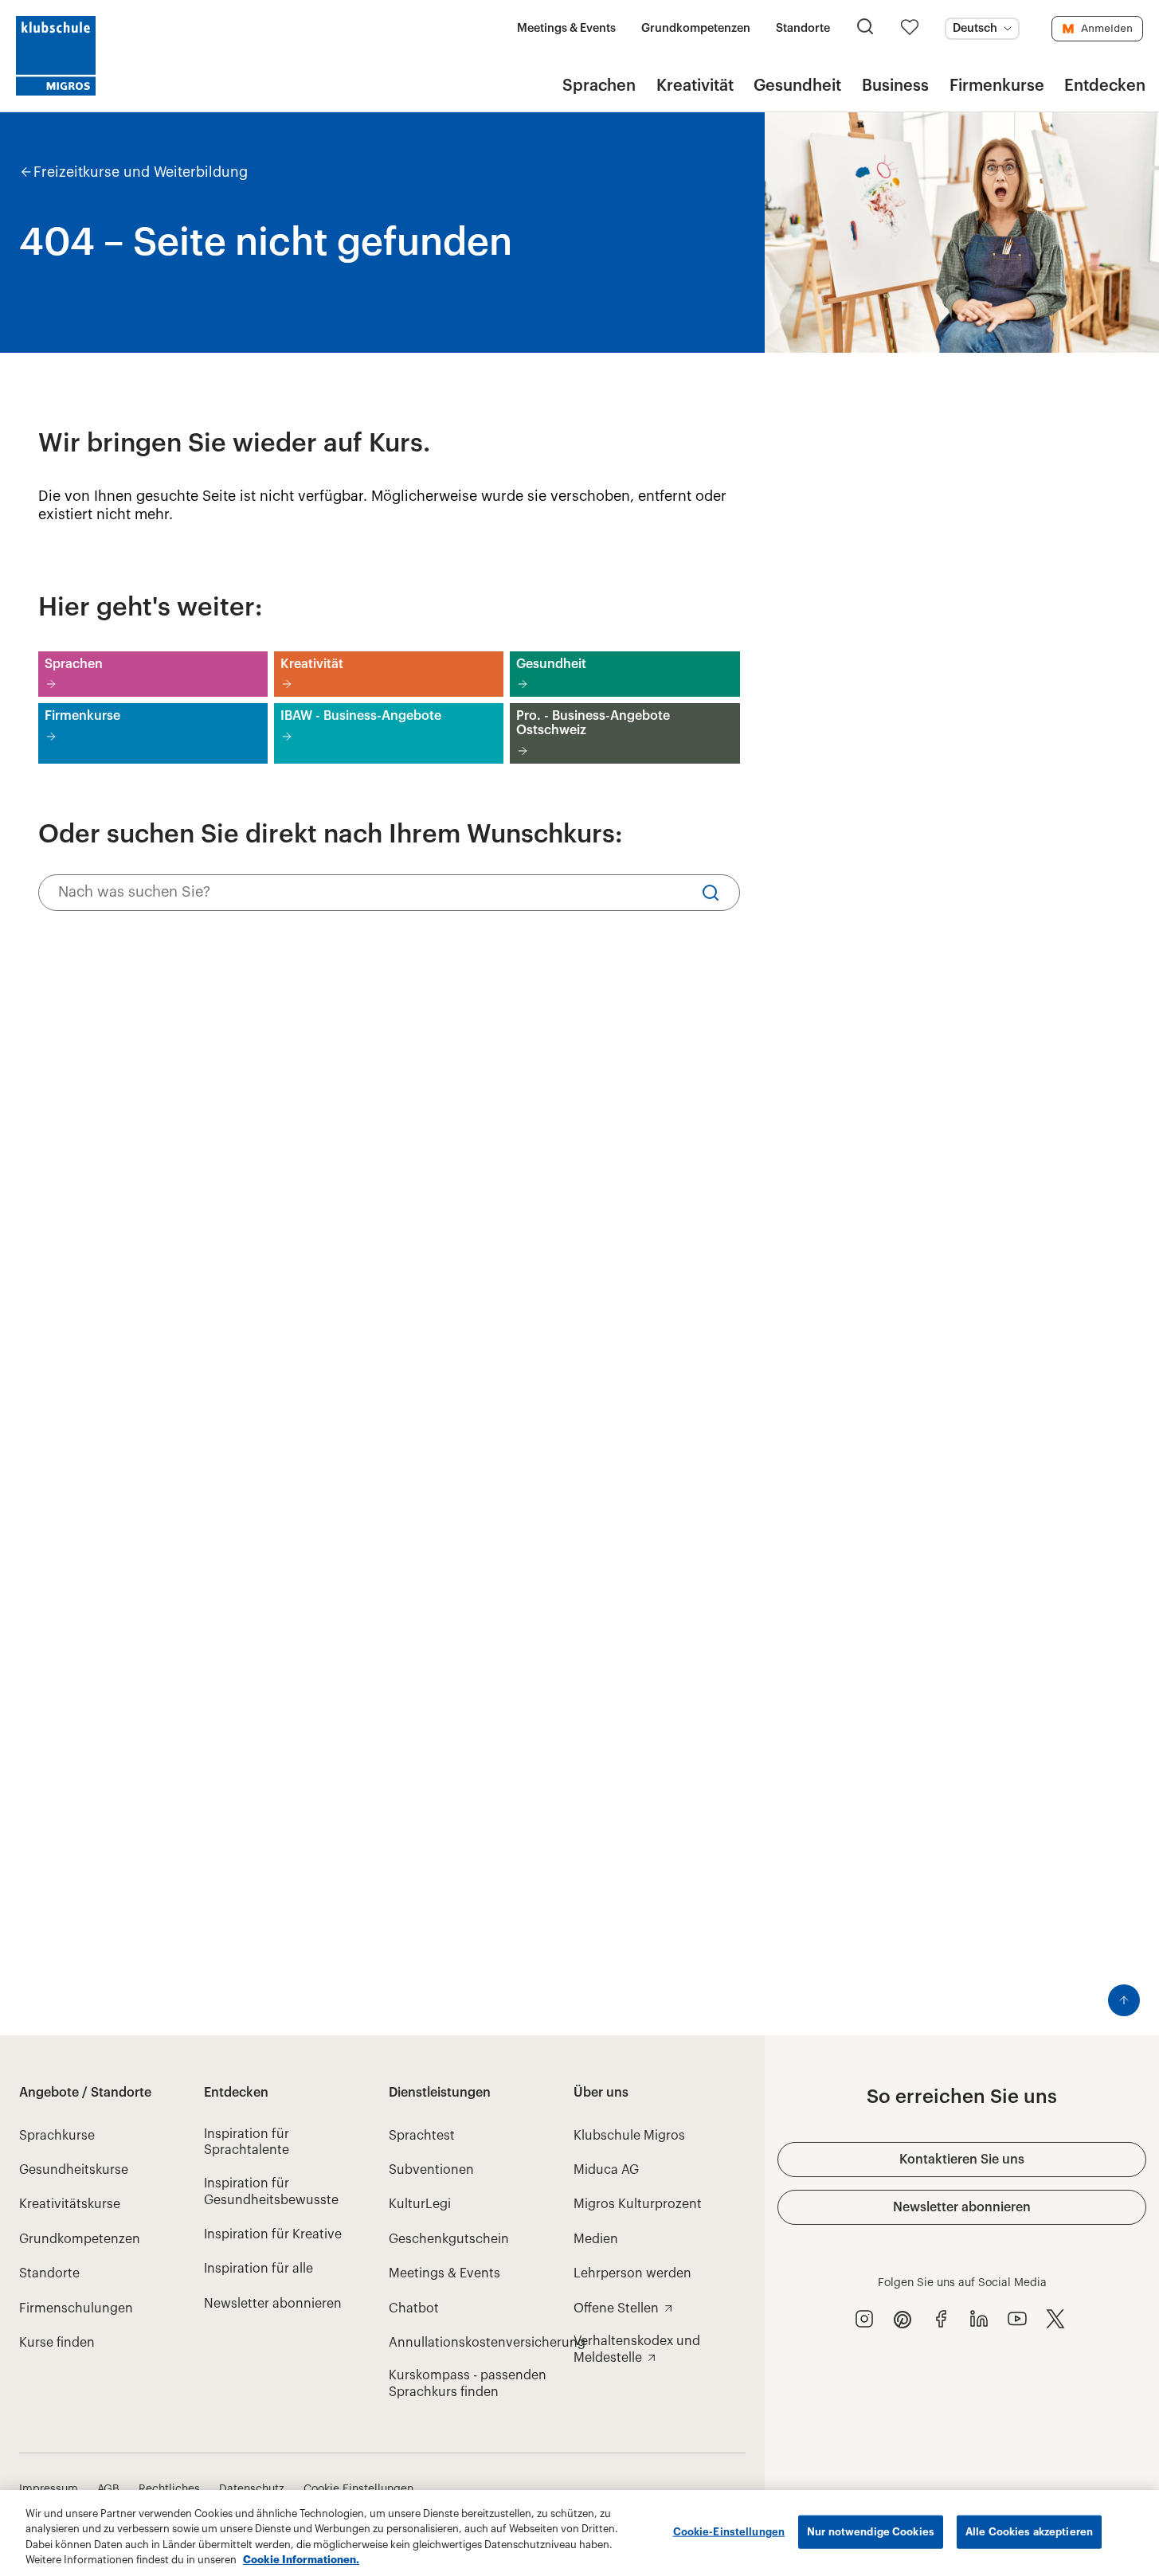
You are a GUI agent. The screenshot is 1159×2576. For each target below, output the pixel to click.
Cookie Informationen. (301, 2560)
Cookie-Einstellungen (729, 2532)
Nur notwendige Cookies (871, 2532)
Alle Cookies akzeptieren (1029, 2532)
